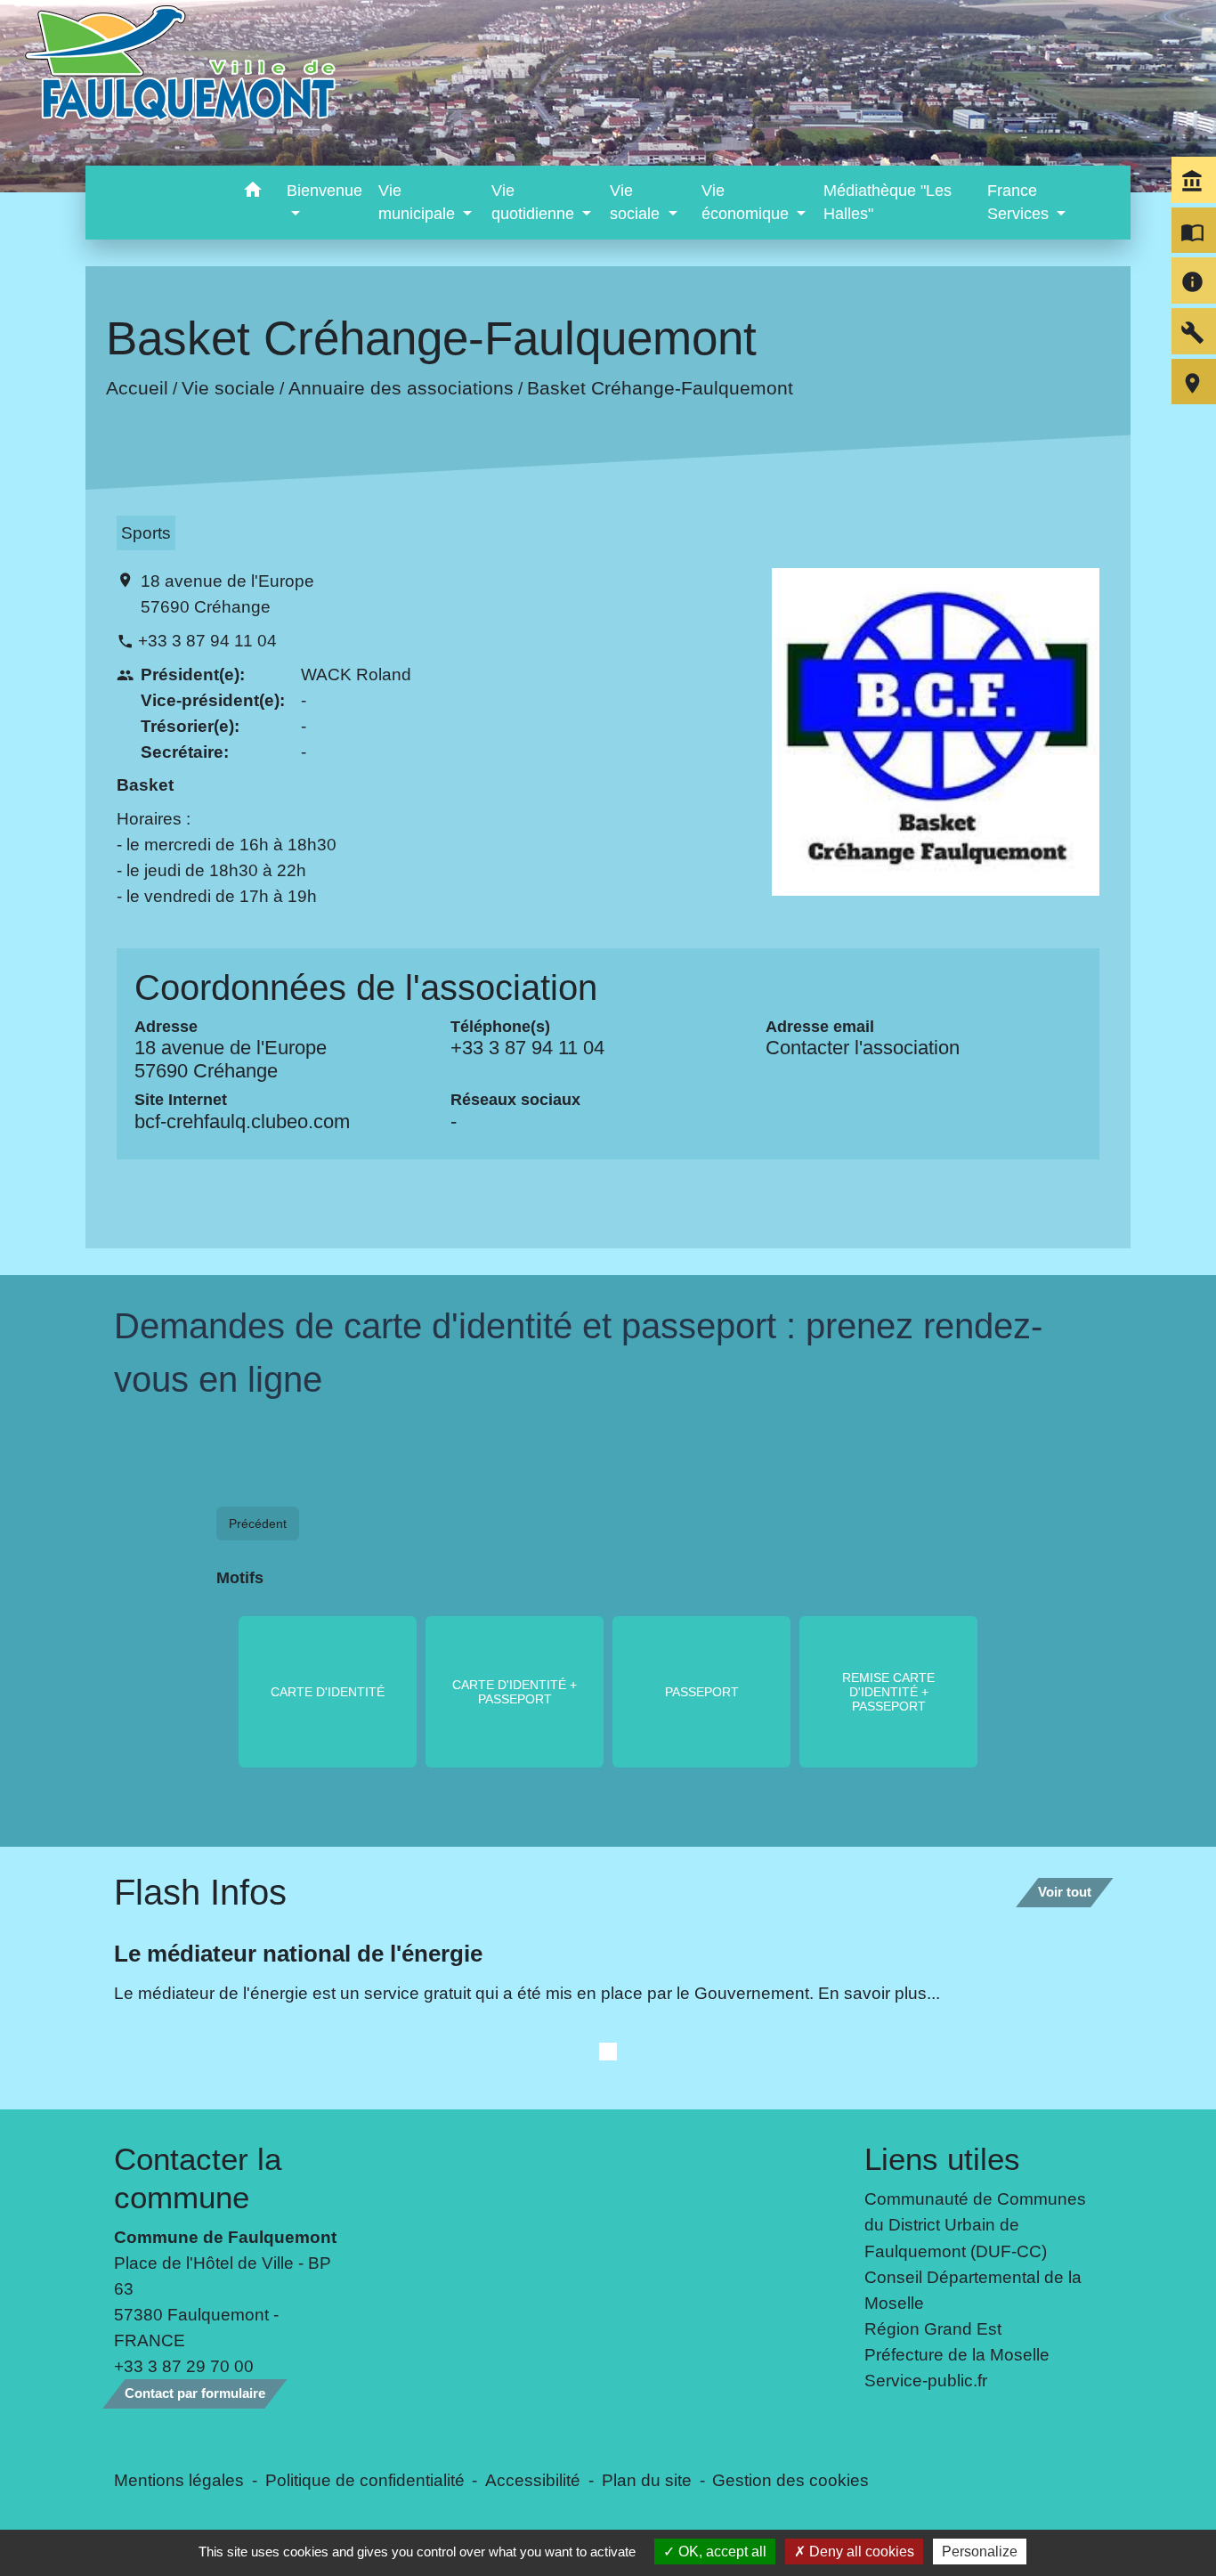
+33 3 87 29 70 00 (184, 2366)
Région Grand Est (933, 2328)
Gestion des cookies (790, 2480)
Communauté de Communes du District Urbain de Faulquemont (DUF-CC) (975, 2224)
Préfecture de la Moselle (957, 2354)
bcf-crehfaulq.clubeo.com (242, 1121)
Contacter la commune (198, 2178)
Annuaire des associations (400, 388)
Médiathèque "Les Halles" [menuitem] (888, 202)
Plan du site (647, 2480)
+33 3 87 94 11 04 (207, 640)
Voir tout (1065, 1892)
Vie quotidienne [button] (535, 202)
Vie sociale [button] (637, 202)
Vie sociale (227, 388)
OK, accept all (721, 2552)
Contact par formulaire (195, 2393)
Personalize (980, 2552)
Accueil (136, 388)
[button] (252, 193)
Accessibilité (533, 2480)
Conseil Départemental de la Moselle (973, 2290)
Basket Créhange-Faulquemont (659, 388)
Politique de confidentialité (365, 2480)
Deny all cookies (860, 2552)
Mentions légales (179, 2480)
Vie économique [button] (747, 202)
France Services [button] (1020, 202)
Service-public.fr (926, 2380)
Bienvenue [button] (324, 191)
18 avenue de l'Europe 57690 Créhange (227, 593)
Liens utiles (942, 2159)
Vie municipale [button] (419, 202)
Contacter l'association (863, 1048)
